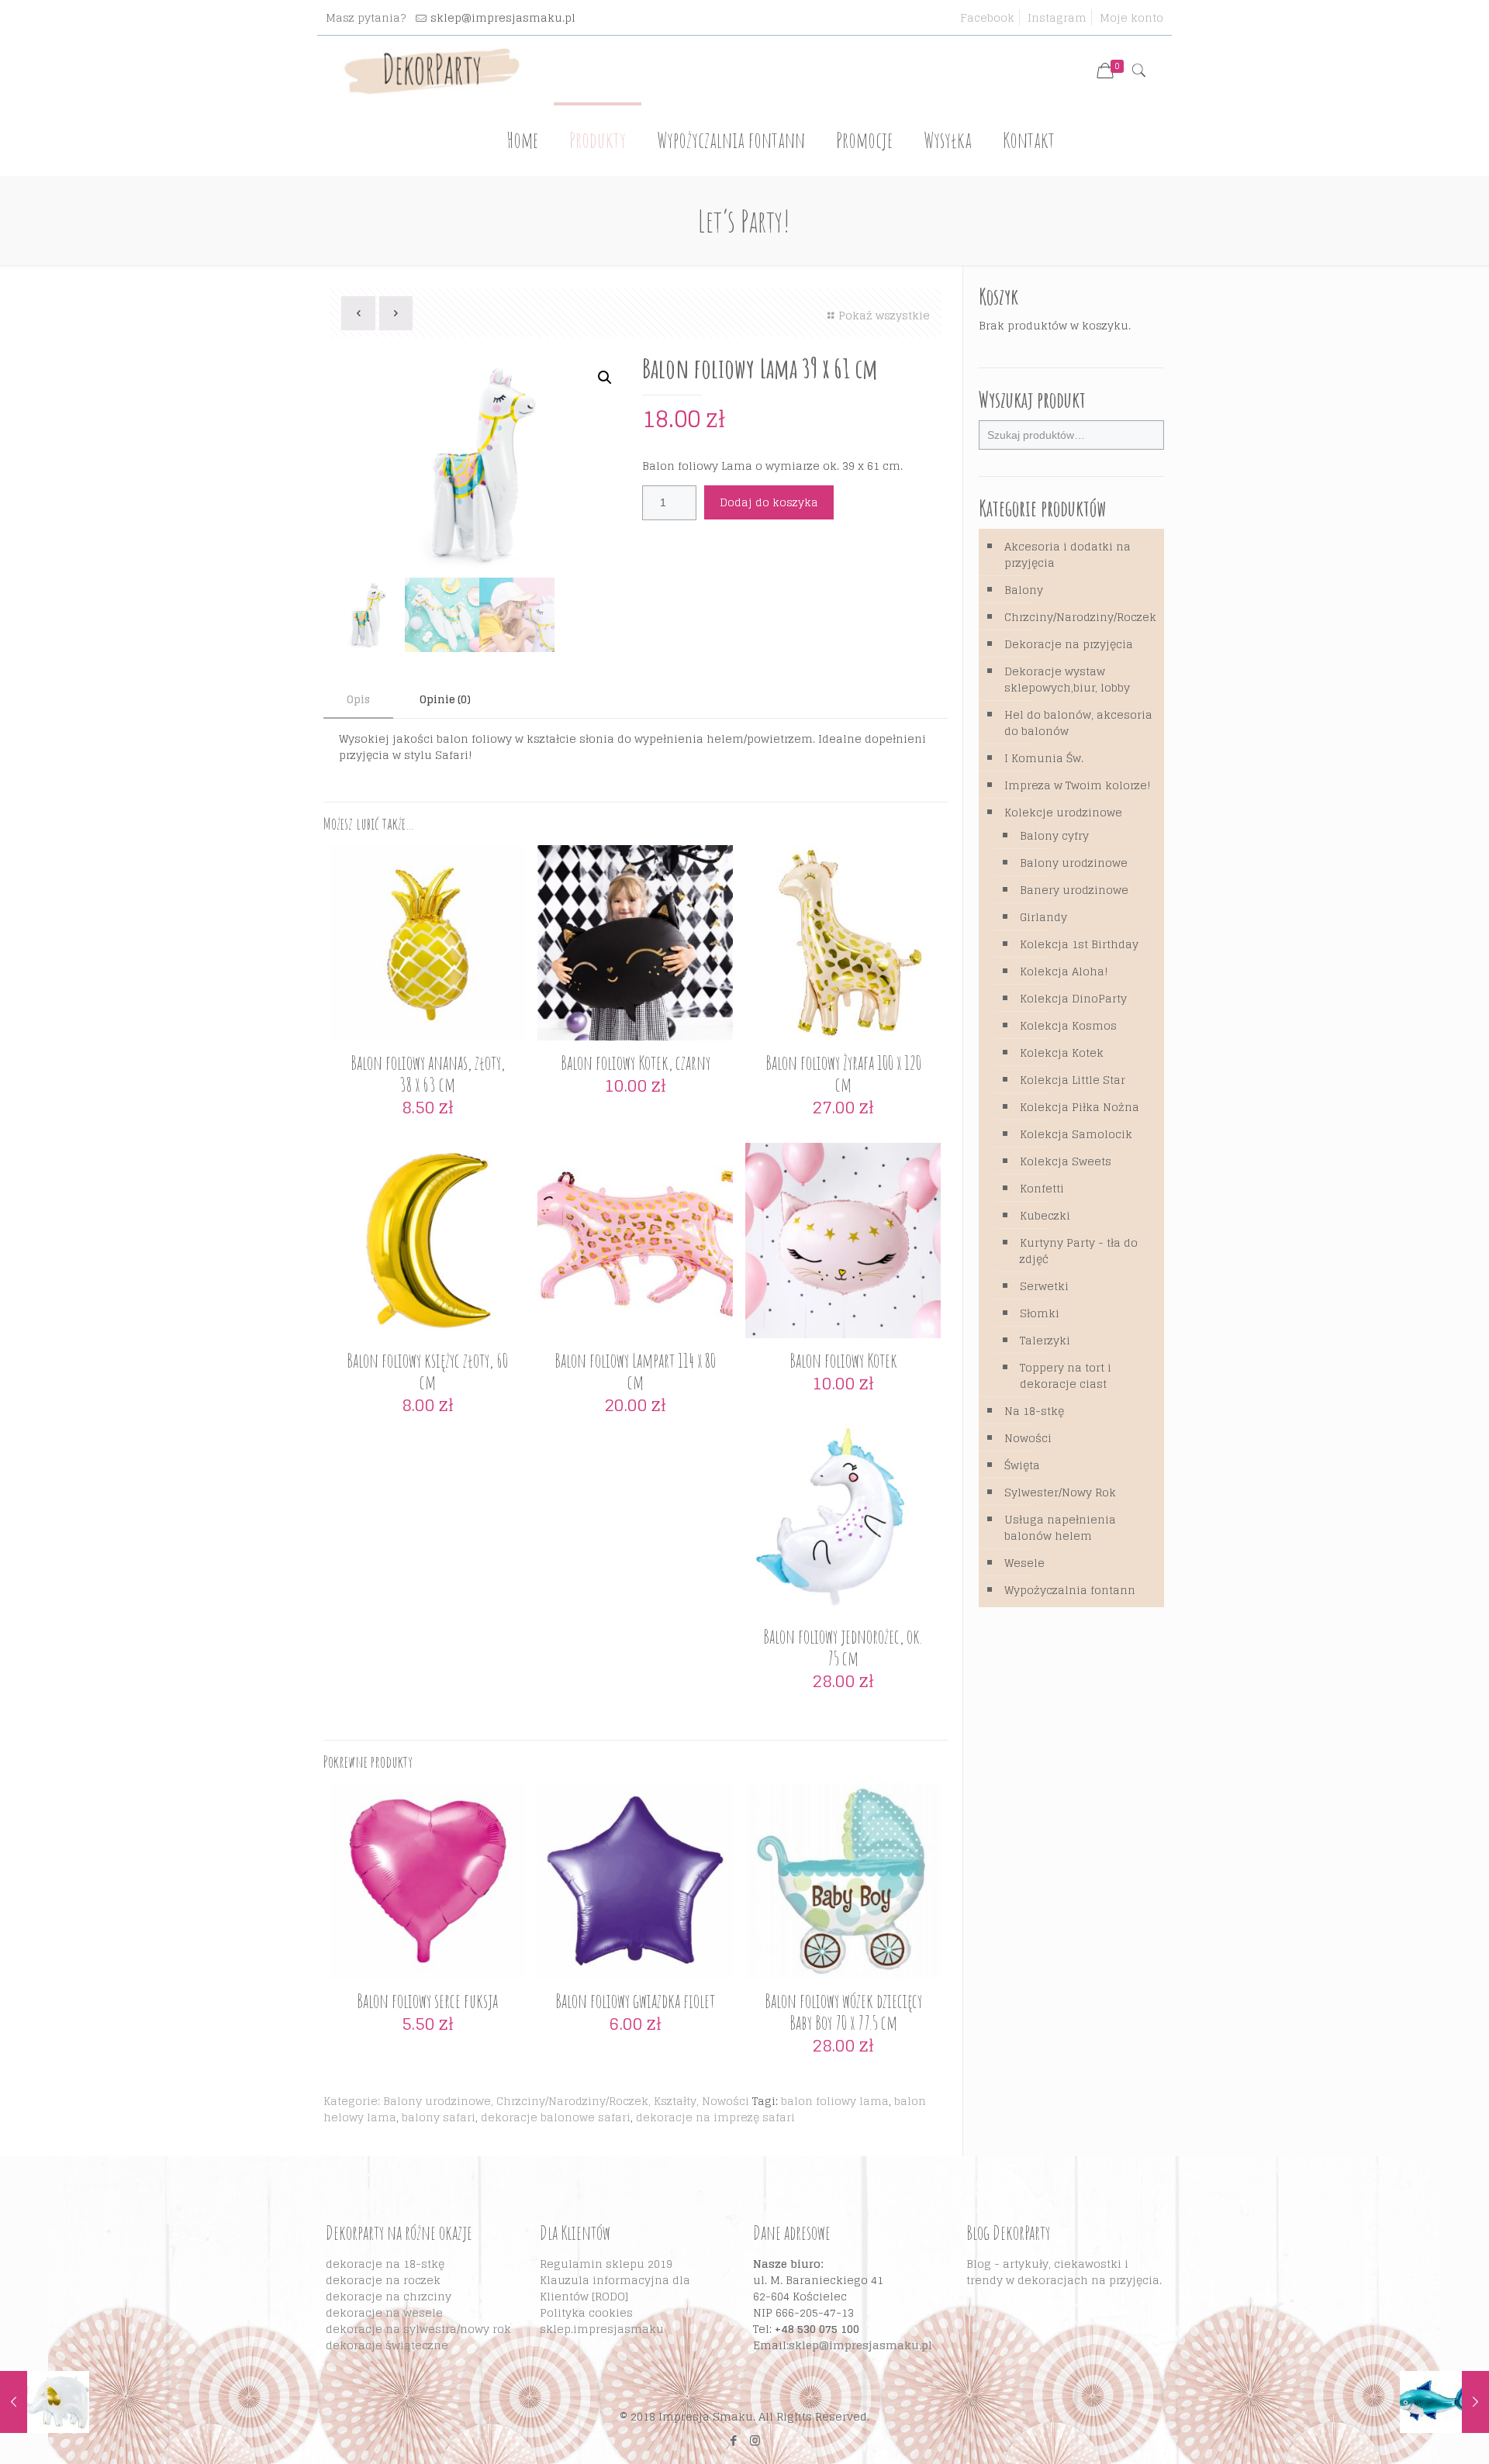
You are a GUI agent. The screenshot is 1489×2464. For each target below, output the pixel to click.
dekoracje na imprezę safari (715, 2117)
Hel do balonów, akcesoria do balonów (1078, 723)
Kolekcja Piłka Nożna (1080, 1107)
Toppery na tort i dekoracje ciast (1066, 1375)
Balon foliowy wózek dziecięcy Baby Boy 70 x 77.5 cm (843, 2012)
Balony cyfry (1054, 835)
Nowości (725, 2101)
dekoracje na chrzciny (389, 2296)
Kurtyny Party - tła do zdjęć (1079, 1251)
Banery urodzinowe (1074, 890)
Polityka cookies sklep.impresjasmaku (602, 2321)
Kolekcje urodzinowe (1063, 812)
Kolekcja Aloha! (1064, 971)
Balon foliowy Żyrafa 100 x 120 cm (843, 1073)
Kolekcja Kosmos (1068, 1025)
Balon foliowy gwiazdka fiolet (635, 2001)
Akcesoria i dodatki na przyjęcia (1068, 554)
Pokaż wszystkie (884, 315)
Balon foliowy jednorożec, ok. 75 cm (843, 1647)
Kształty (675, 2101)
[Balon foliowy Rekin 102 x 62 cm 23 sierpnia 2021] (1444, 2402)
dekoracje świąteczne (387, 2345)
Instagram (1057, 17)
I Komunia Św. (1044, 758)
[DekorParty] (432, 71)
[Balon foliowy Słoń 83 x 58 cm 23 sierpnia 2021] (45, 2402)
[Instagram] (755, 2440)
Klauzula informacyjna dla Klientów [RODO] (615, 2288)
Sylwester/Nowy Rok (1060, 1492)
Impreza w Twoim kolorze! (1078, 785)
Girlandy (1043, 917)
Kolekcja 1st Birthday (1079, 944)
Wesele (1024, 1563)
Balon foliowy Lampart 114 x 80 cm (635, 1371)
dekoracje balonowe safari (556, 2117)
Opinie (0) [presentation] (445, 700)
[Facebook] (734, 2440)
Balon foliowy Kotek (843, 1360)
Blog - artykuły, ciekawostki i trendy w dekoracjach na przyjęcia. (1064, 2272)
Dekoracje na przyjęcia (1069, 644)
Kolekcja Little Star (1073, 1080)
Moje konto (1131, 17)
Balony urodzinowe (437, 2101)
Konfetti (1042, 1188)
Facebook (987, 17)
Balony (1024, 590)
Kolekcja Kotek (1062, 1053)
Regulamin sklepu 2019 (606, 2264)
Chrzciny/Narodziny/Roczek (572, 2101)
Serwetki (1044, 1286)
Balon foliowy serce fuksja (427, 2001)
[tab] (358, 701)
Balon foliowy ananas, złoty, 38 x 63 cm (428, 1073)
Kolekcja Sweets (1066, 1161)
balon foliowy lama (835, 2101)
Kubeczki (1045, 1215)
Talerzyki (1045, 1340)
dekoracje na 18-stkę (385, 2264)
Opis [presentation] (358, 700)
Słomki (1040, 1313)
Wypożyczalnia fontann (1070, 1590)
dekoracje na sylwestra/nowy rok (418, 2329)
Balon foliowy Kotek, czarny (636, 1063)
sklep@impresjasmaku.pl (503, 17)
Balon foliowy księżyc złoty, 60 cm (427, 1371)
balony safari (439, 2117)
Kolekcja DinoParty (1073, 998)
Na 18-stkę (1034, 1411)
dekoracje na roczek (383, 2280)
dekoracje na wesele (384, 2312)
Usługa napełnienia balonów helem (1060, 1527)
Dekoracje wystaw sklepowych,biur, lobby (1067, 679)
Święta (1022, 1465)
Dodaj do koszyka (769, 502)
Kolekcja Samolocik (1076, 1134)
